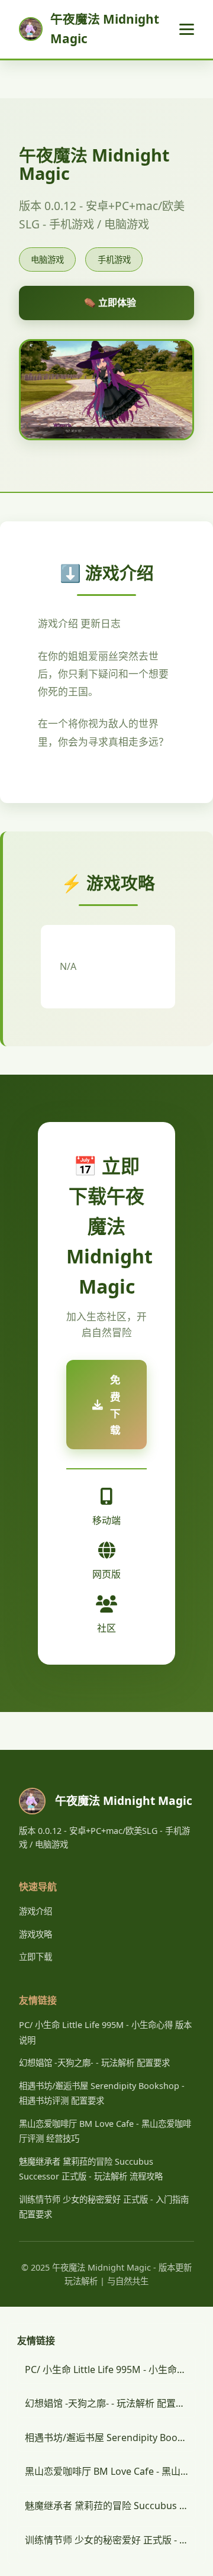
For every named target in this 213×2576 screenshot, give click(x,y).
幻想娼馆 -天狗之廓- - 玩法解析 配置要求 (94, 2063)
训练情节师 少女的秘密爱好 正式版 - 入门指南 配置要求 (110, 2540)
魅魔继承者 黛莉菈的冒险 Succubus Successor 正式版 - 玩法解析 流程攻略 (110, 2506)
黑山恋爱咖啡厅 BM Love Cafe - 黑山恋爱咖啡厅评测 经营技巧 (110, 2471)
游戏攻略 (35, 1934)
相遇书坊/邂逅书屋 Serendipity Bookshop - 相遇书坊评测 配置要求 (110, 2438)
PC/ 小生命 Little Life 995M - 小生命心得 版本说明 (110, 2369)
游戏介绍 (35, 1911)
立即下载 (35, 1957)
